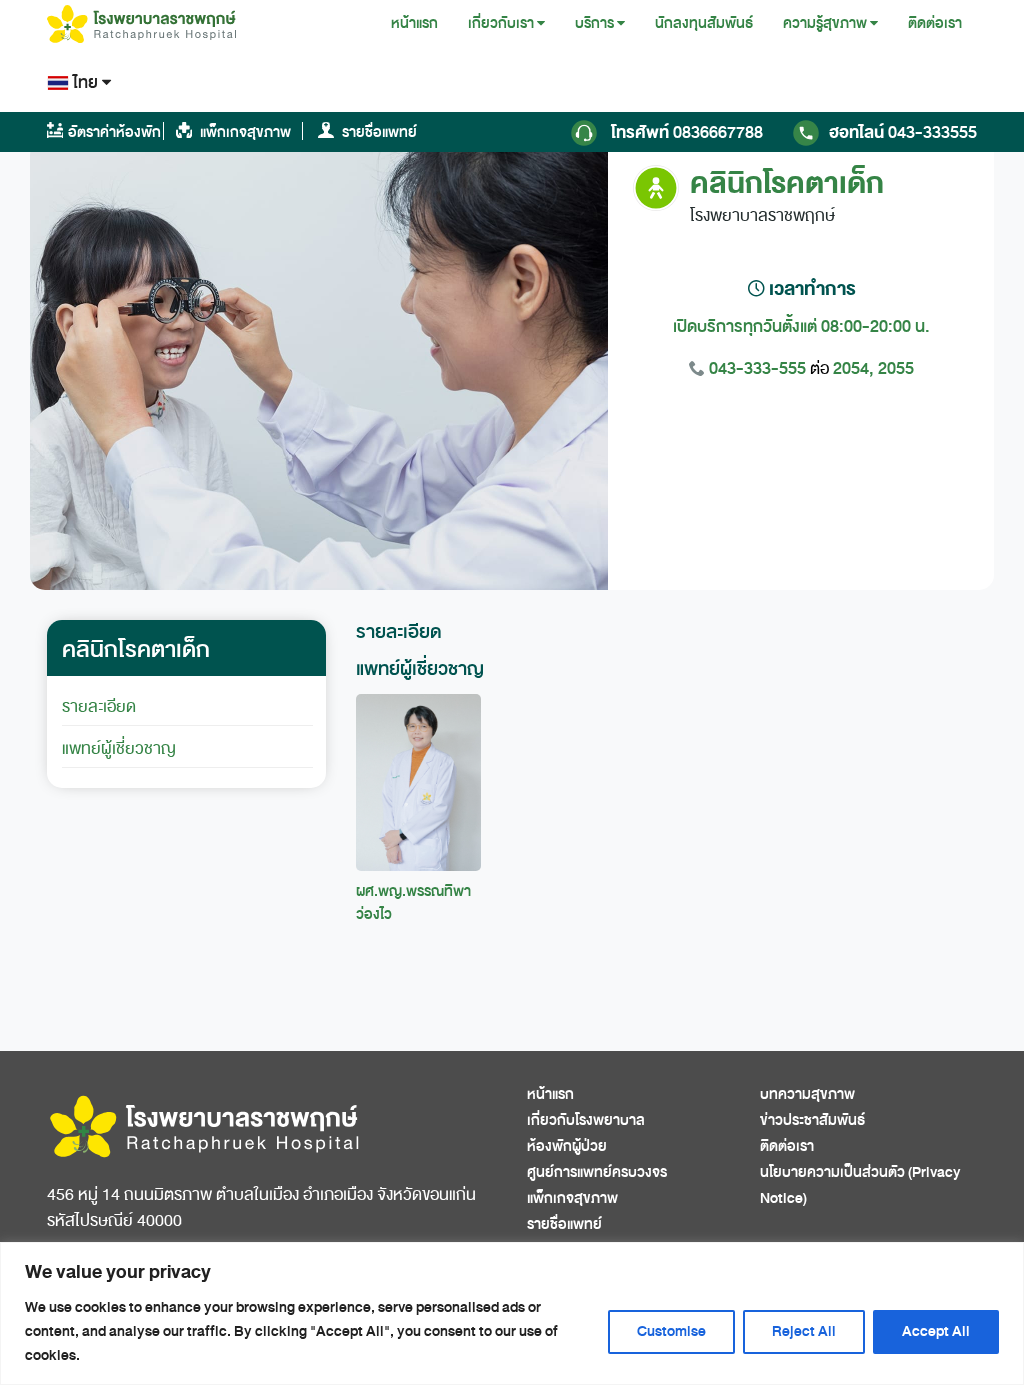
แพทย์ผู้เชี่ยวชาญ (119, 749)
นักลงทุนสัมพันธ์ (704, 23)
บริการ (594, 23)
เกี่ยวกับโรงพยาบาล (586, 1120)
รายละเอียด (99, 707)
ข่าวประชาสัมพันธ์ (812, 1120)
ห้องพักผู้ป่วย (567, 1146)
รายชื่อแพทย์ (378, 132)
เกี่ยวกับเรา (501, 23)
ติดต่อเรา (935, 23)
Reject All (804, 1331)
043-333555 (903, 132)
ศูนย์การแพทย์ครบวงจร (597, 1172)
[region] (512, 1313)
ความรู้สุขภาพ (825, 23)
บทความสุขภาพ (807, 1094)
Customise (671, 1331)
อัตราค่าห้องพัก (114, 132)
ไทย (85, 82)
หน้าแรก (414, 23)
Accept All (936, 1331)
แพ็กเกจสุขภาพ (244, 132)
